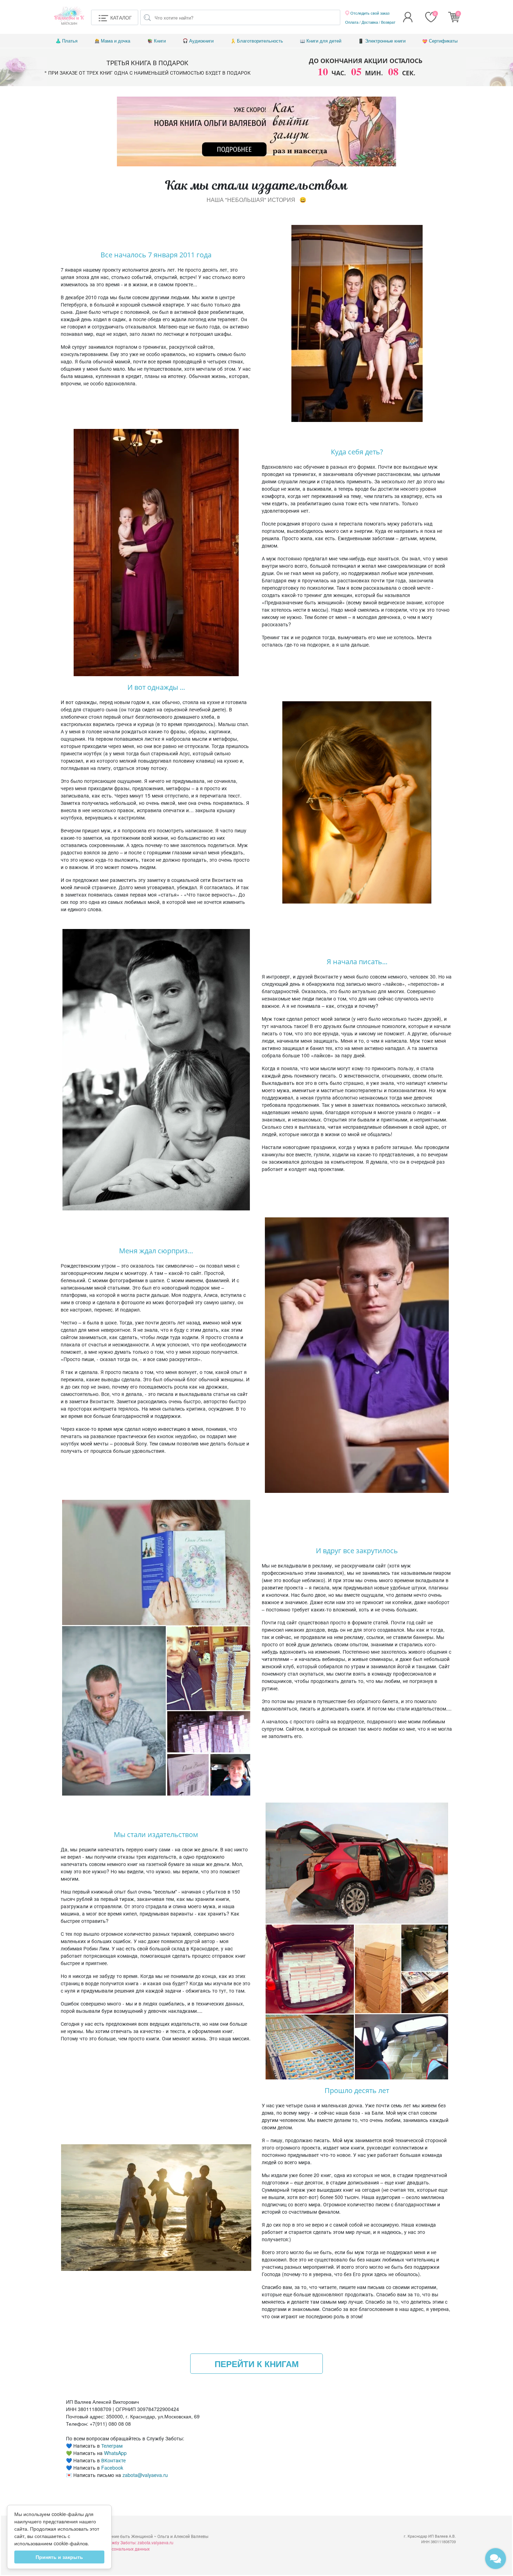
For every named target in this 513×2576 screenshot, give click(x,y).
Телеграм (112, 2446)
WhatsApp (115, 2453)
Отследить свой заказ (369, 13)
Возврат (388, 22)
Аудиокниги (201, 41)
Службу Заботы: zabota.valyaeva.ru (139, 2542)
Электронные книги (385, 41)
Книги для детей (324, 41)
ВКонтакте (113, 2460)
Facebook (112, 2468)
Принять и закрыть (59, 2557)
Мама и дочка (116, 41)
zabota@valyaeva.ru (145, 2475)
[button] (115, 17)
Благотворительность (260, 41)
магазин (69, 20)
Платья (70, 41)
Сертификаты (443, 41)
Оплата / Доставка (362, 22)
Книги (160, 41)
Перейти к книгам (257, 2364)
